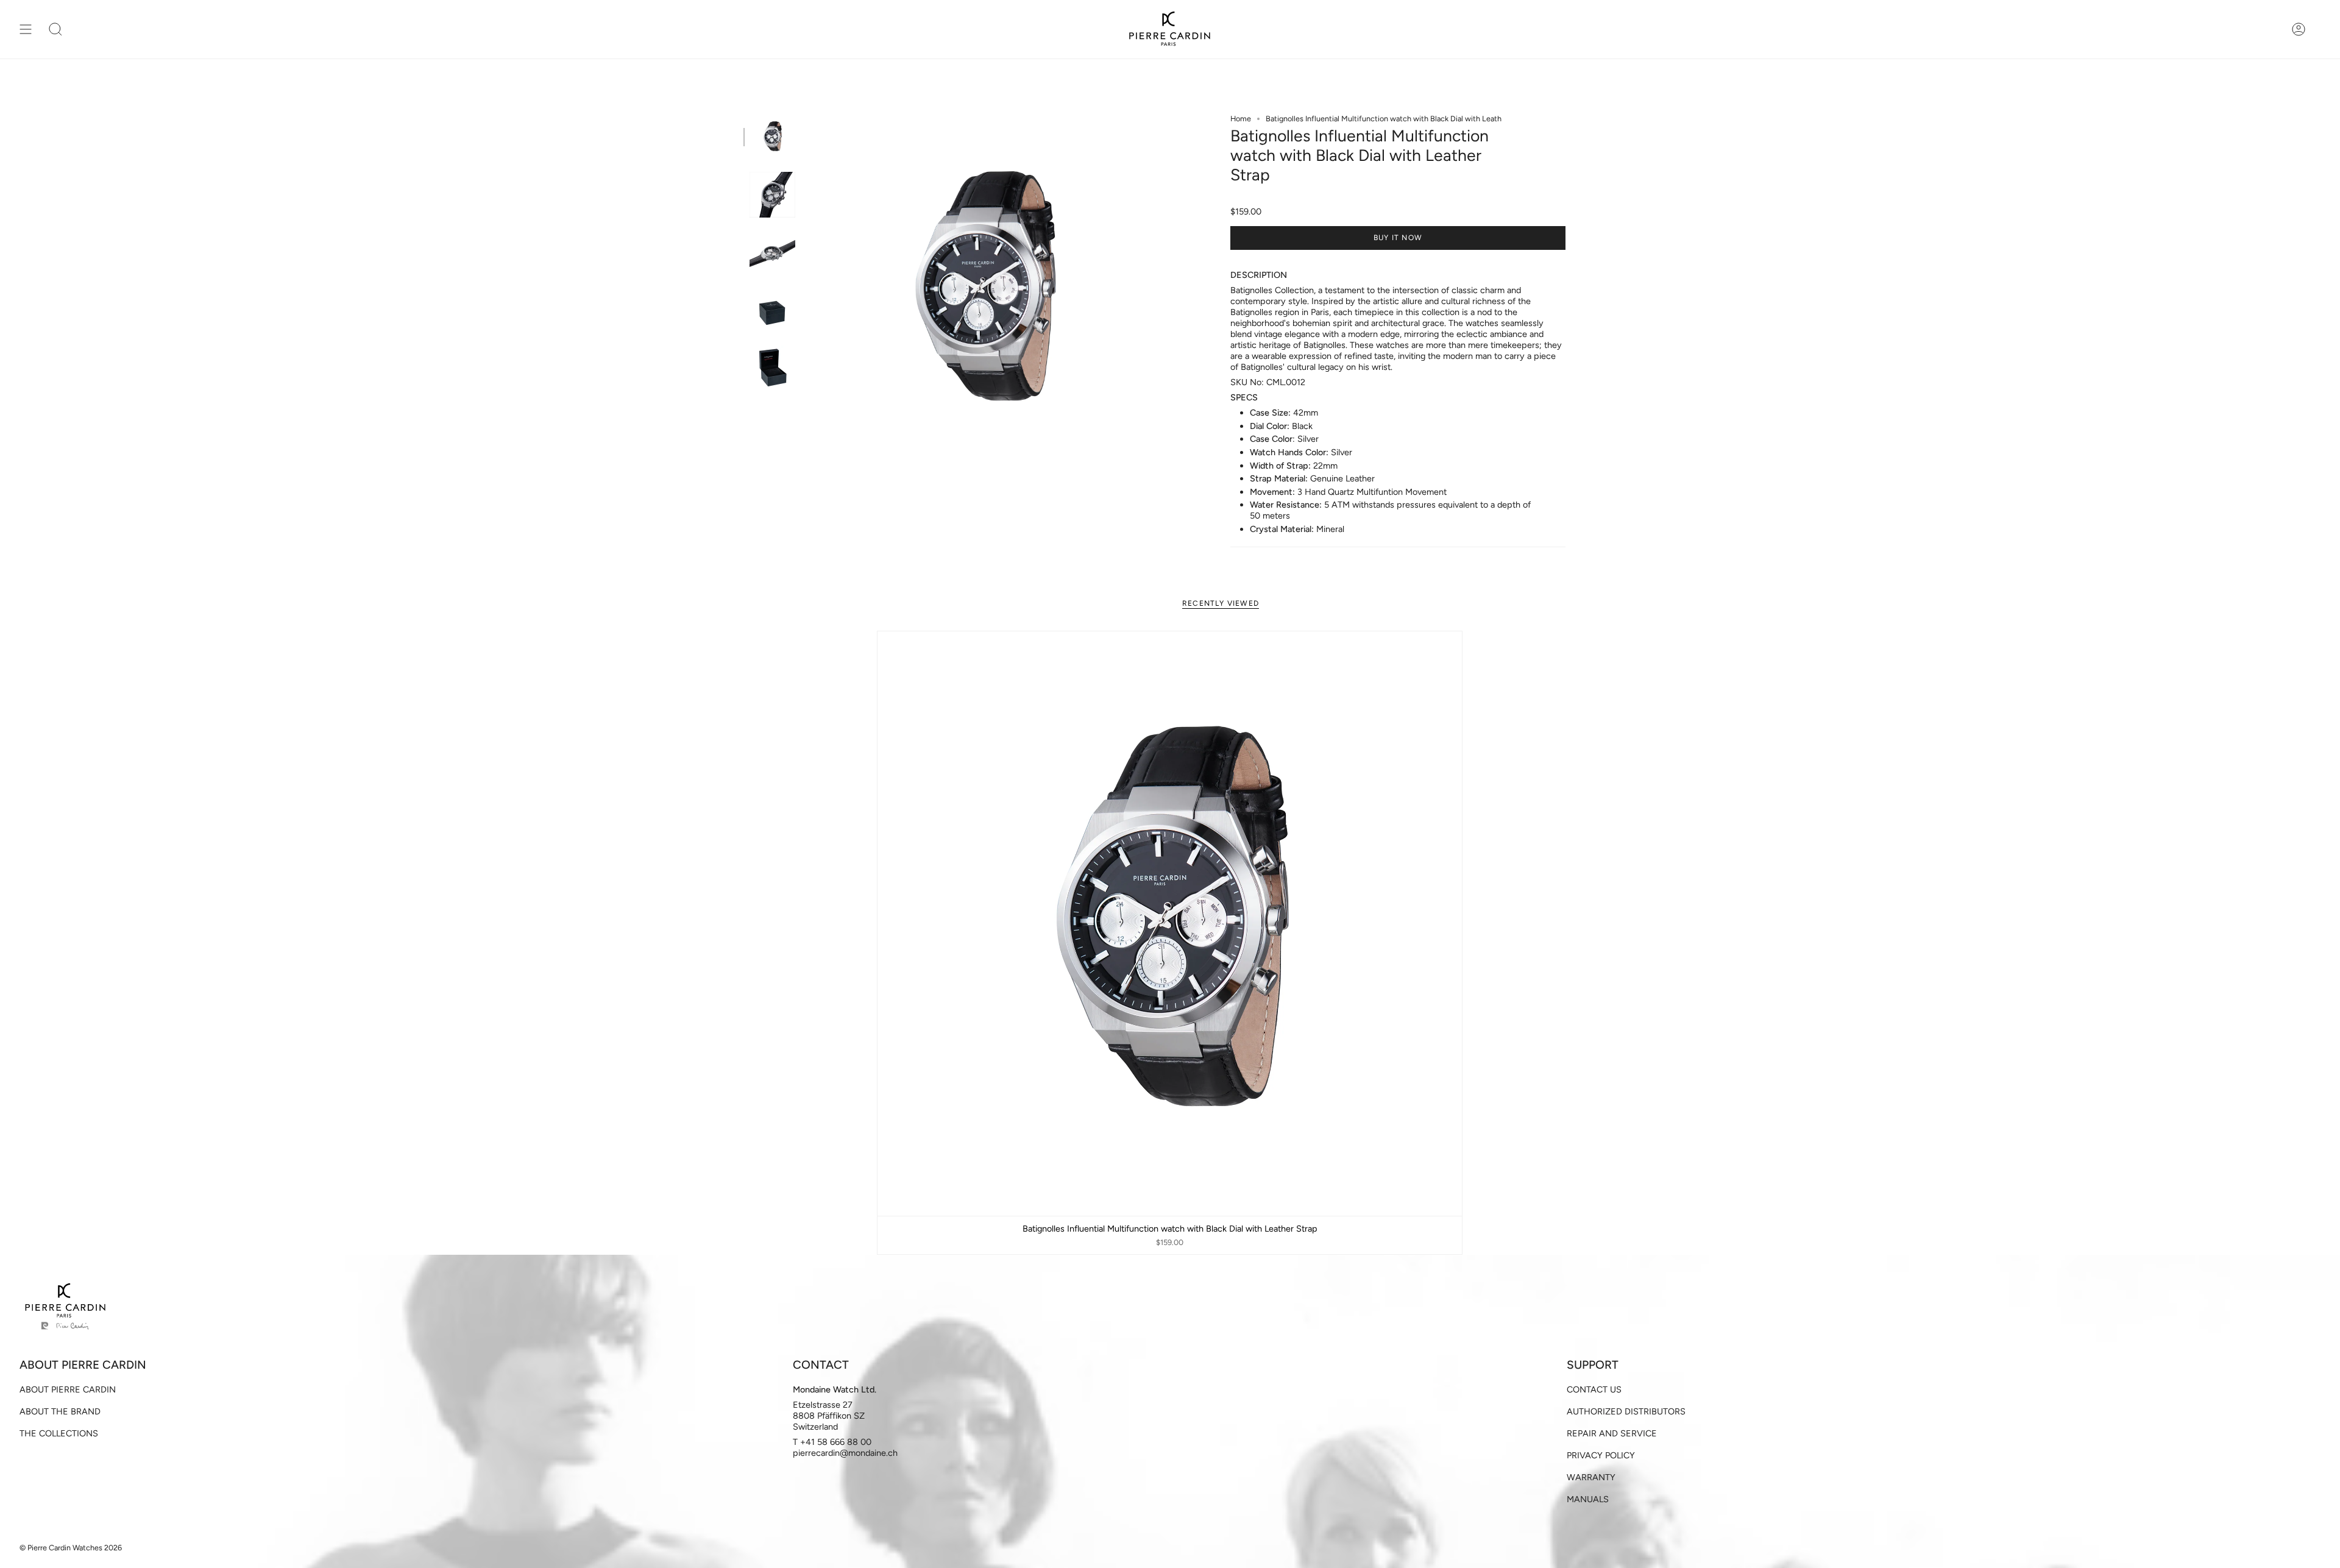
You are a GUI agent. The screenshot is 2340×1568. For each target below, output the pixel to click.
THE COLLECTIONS (59, 1433)
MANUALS (1588, 1499)
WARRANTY (1591, 1477)
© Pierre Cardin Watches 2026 (71, 1548)
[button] (55, 29)
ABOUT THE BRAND (60, 1411)
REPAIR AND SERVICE (1612, 1433)
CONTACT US (1594, 1389)
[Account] (2299, 29)
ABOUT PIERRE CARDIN (68, 1389)
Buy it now (1398, 238)
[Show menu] (26, 29)
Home (1241, 119)
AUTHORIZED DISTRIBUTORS (1626, 1411)
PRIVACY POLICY (1601, 1455)
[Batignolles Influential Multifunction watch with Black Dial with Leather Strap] (1170, 924)
